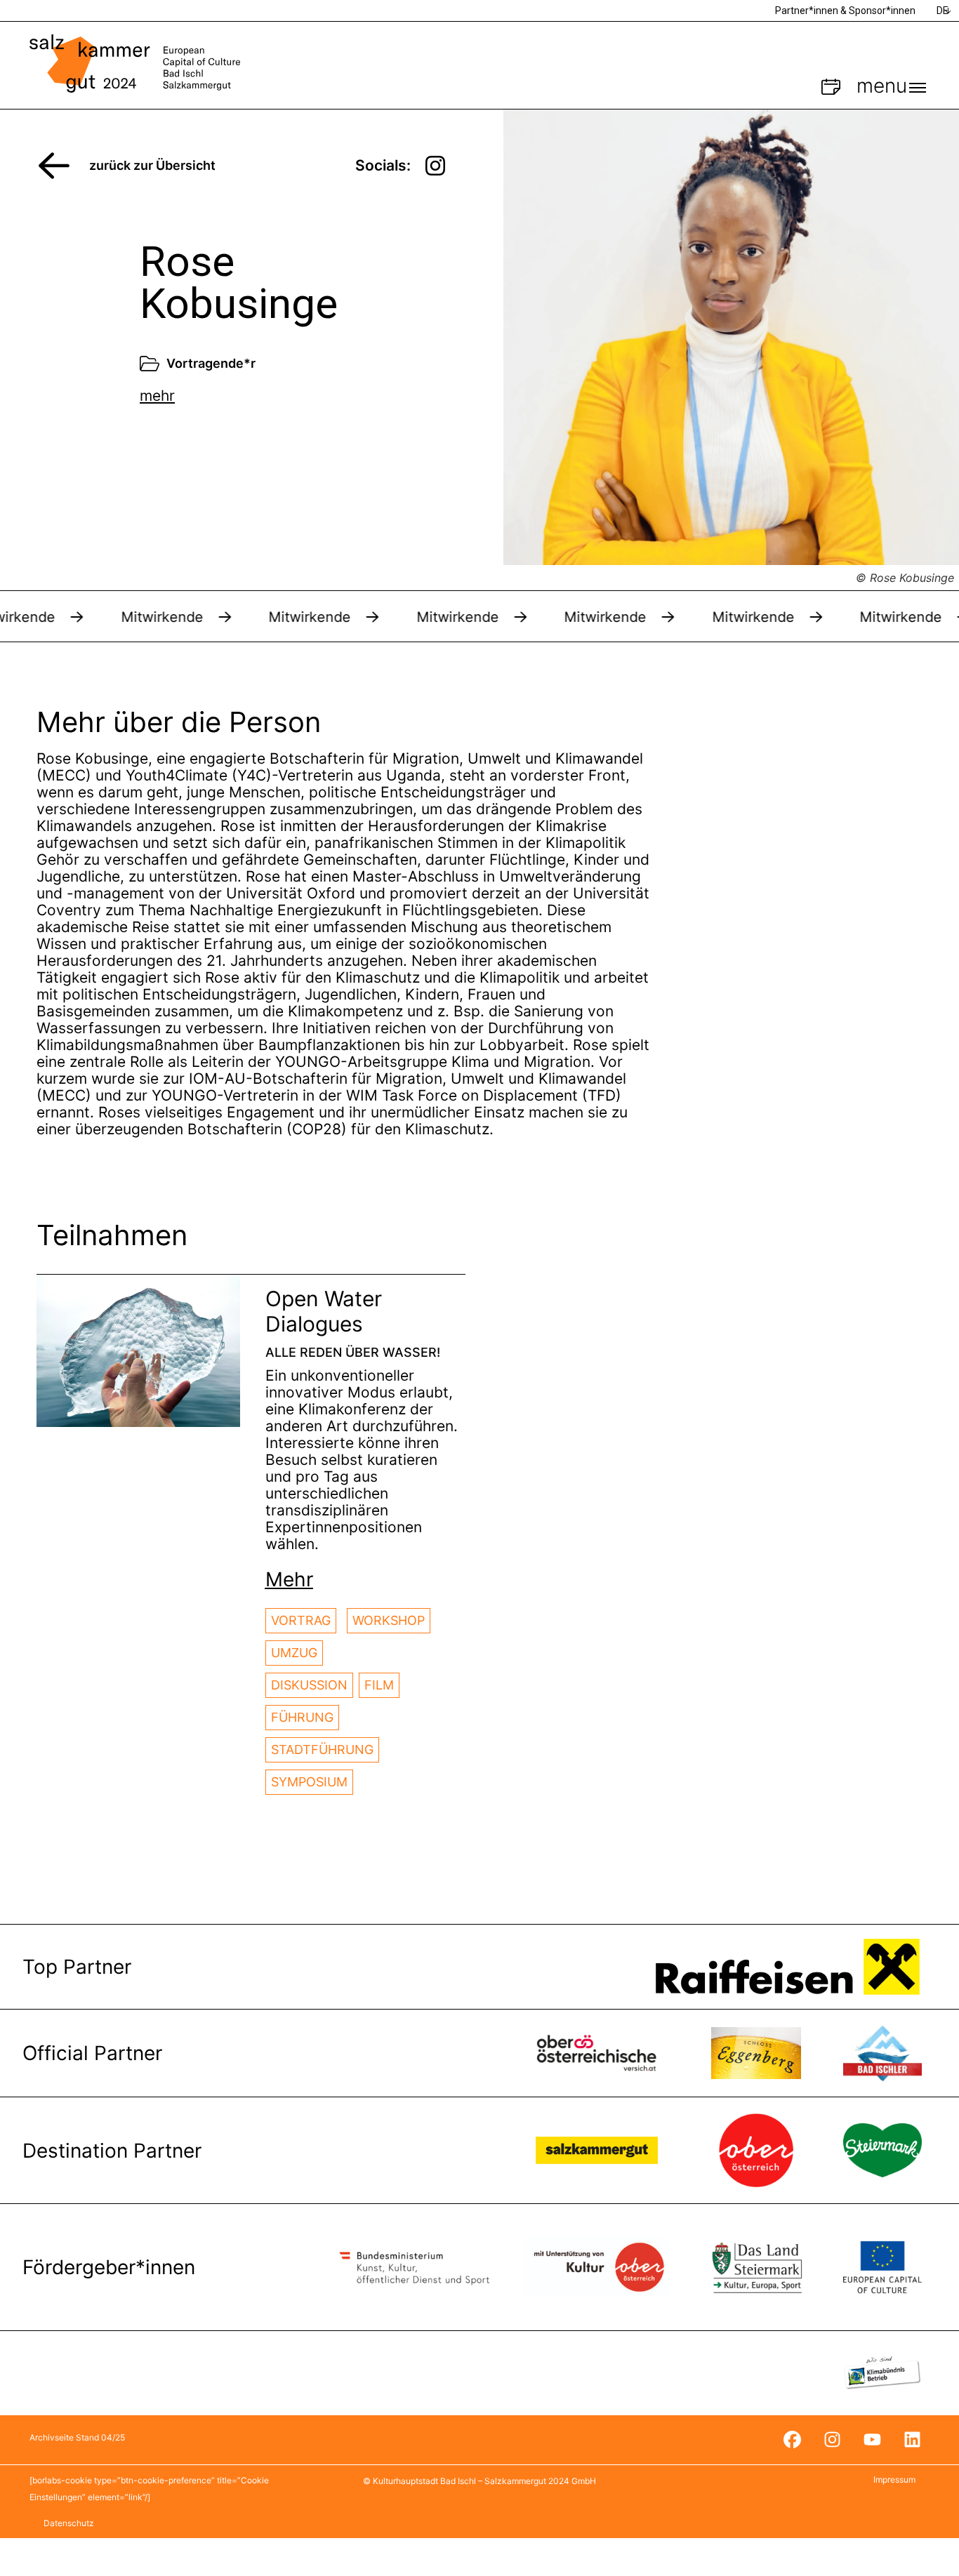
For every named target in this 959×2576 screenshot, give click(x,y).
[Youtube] (872, 2440)
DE (943, 11)
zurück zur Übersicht (152, 165)
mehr (157, 396)
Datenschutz (69, 2523)
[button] (289, 1579)
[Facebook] (792, 2440)
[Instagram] (832, 2440)
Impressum (894, 2479)
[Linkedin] (912, 2440)
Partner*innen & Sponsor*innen (845, 11)
